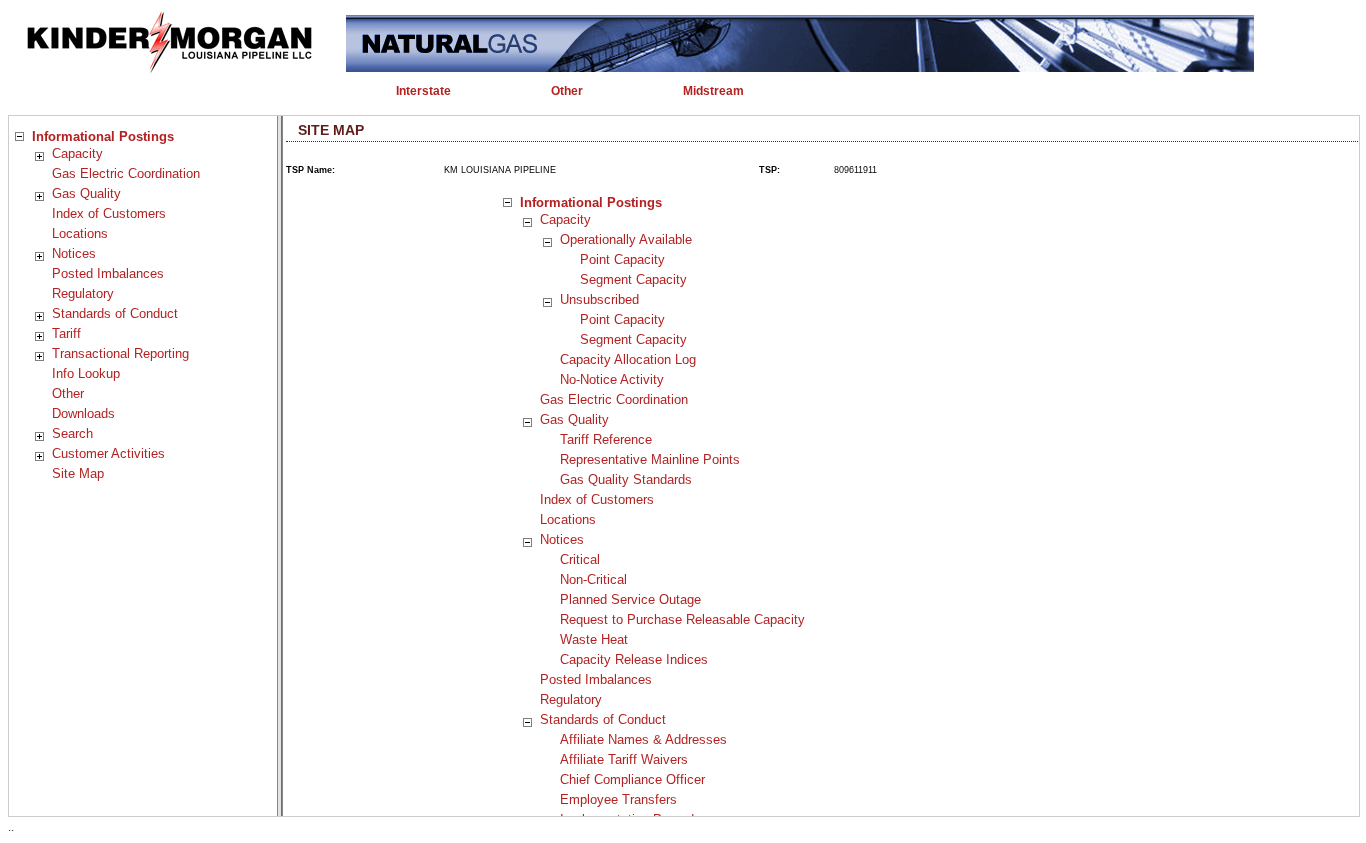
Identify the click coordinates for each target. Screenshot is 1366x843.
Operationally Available (626, 239)
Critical (580, 559)
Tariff (66, 333)
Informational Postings (103, 136)
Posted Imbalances (108, 273)
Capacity (77, 153)
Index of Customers (109, 213)
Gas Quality (86, 193)
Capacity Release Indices (634, 659)
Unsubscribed (599, 299)
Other (68, 393)
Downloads (83, 413)
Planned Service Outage (630, 599)
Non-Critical (593, 579)
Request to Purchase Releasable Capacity (682, 619)
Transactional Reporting (120, 353)
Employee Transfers (618, 799)
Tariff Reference (606, 439)
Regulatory (83, 293)
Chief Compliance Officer (632, 779)
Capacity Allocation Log (628, 359)
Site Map (78, 473)
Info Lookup (86, 373)
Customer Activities (108, 453)
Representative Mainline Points (650, 459)
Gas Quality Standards (626, 479)
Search (72, 433)
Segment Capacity (633, 279)
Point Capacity (622, 259)
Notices (74, 253)
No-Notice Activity (612, 379)
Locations (80, 233)
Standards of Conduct (115, 313)
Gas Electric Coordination (126, 173)
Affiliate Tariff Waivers (624, 759)
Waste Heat (594, 639)
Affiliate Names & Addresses (643, 739)
